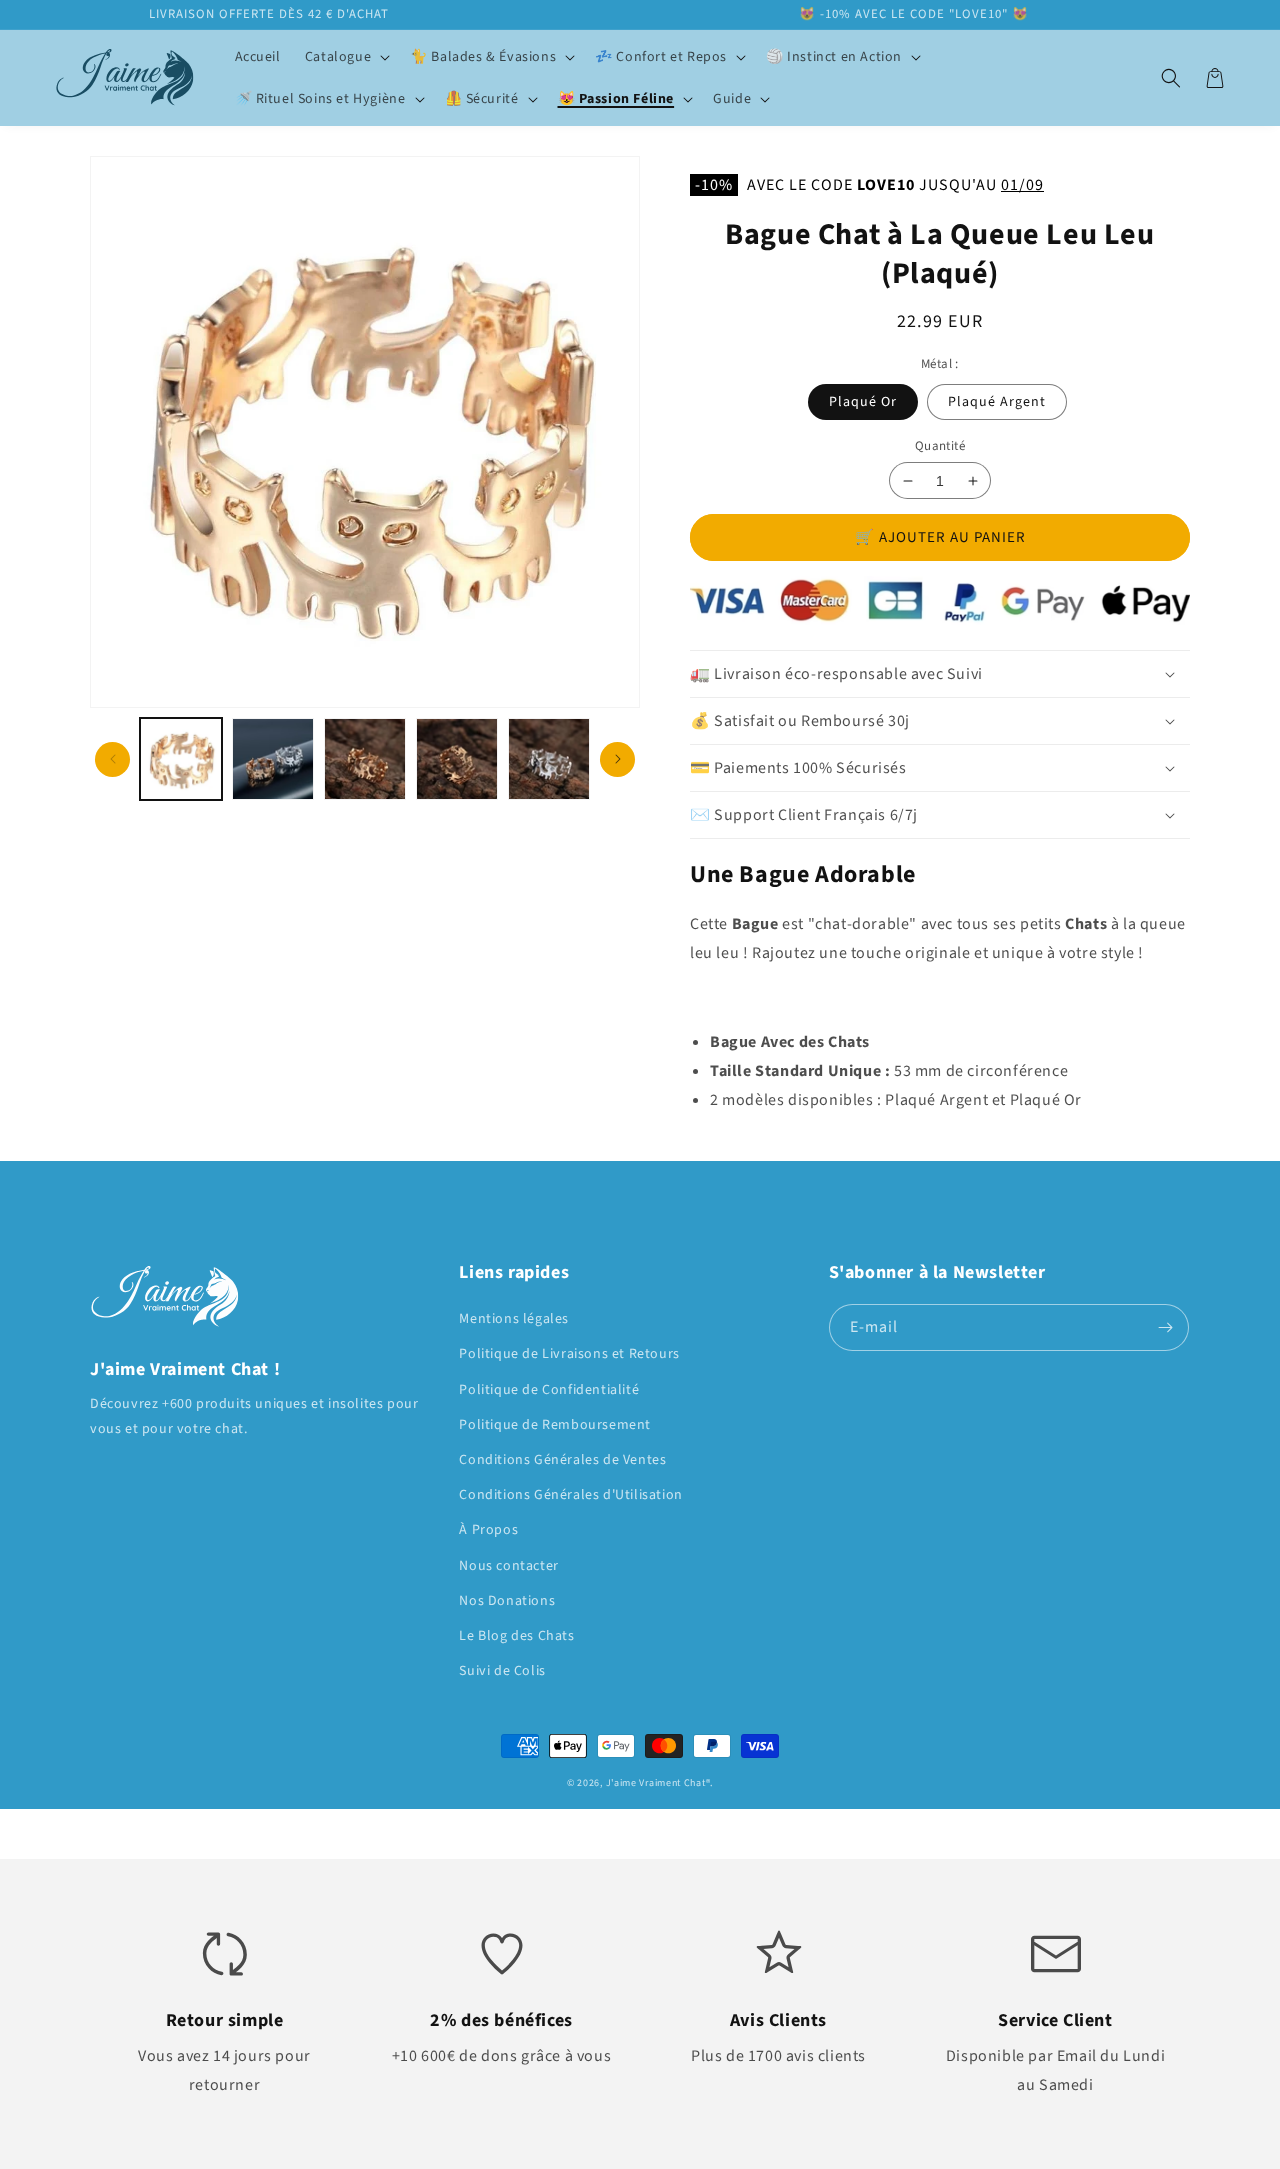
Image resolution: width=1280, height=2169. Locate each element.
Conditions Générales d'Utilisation (570, 1495)
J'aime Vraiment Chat (656, 1783)
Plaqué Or (863, 402)
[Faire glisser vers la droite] (617, 759)
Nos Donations (507, 1601)
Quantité (940, 446)
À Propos (488, 1530)
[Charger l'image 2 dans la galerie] (273, 759)
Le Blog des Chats (516, 1636)
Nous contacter (508, 1566)
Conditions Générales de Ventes (562, 1460)
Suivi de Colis (502, 1671)
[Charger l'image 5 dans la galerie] (549, 759)
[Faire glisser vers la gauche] (112, 759)
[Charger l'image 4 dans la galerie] (457, 759)
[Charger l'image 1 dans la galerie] (181, 759)
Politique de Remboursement (555, 1425)
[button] (345, 57)
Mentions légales (514, 1319)
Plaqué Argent (997, 402)
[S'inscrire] (1166, 1327)
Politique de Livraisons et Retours (569, 1354)
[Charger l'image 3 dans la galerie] (365, 759)
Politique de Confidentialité (549, 1390)
